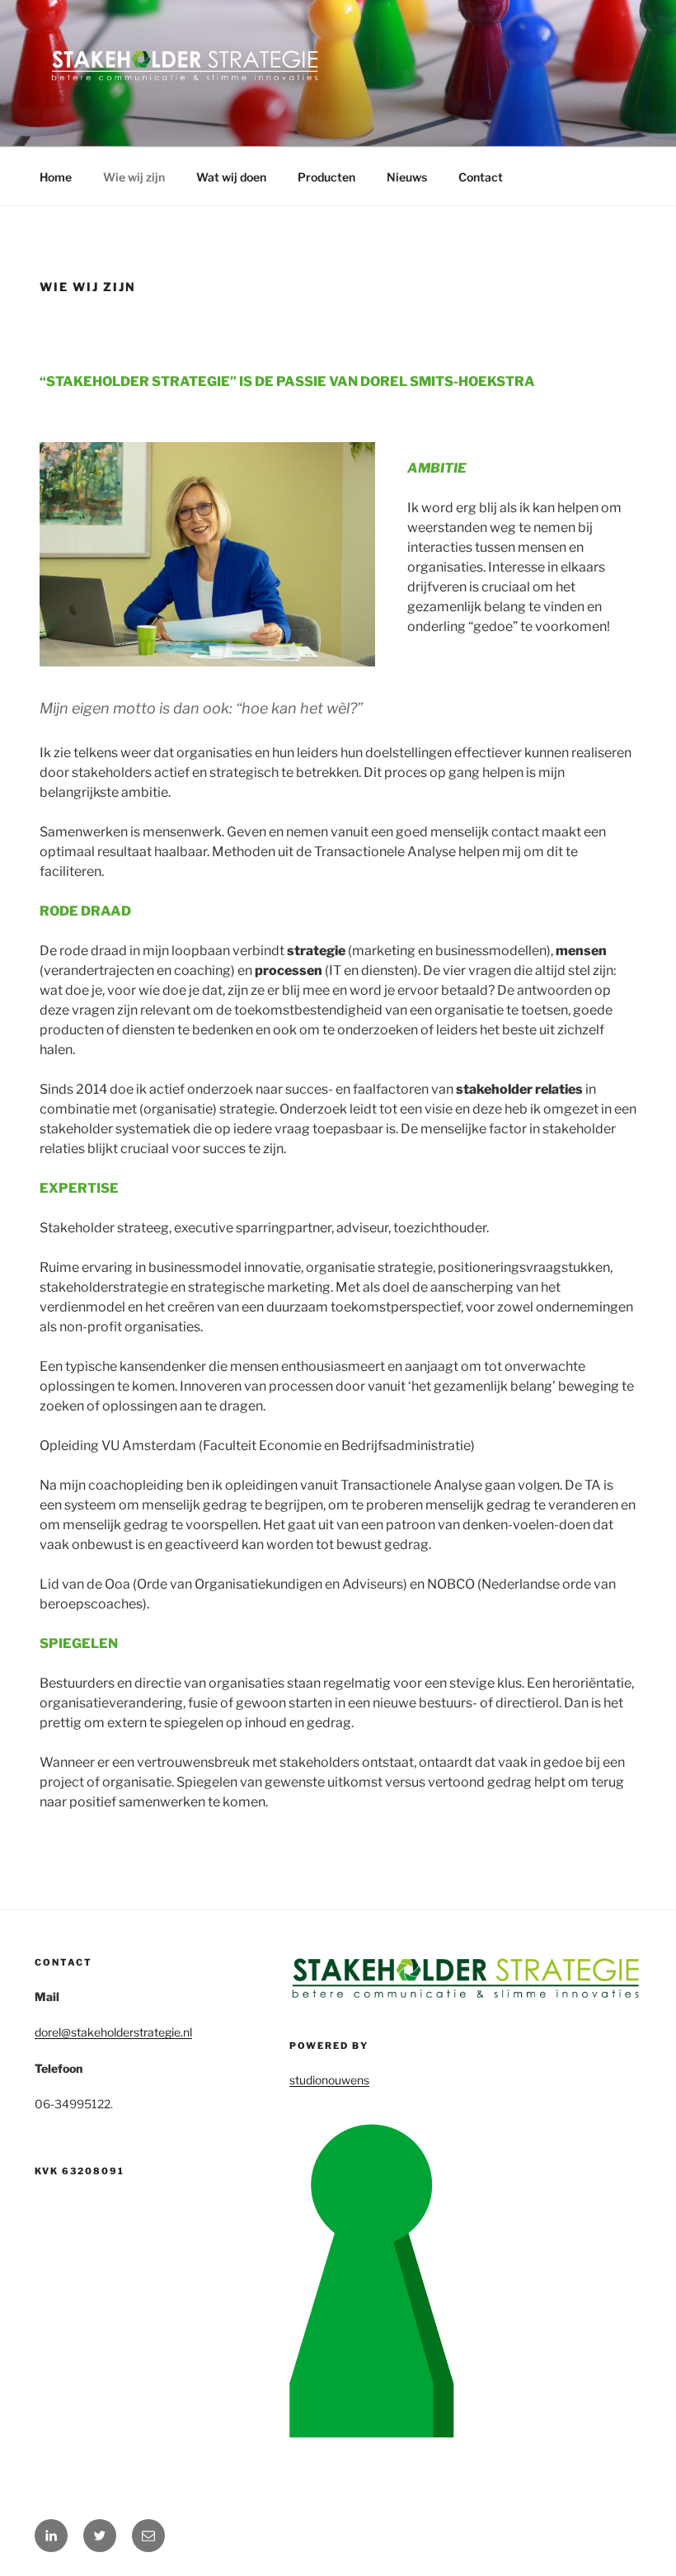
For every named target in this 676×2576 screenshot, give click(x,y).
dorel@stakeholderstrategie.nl (113, 2032)
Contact (481, 177)
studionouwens (329, 2080)
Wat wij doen (231, 177)
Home (56, 177)
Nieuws (407, 177)
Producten (326, 177)
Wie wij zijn (134, 177)
